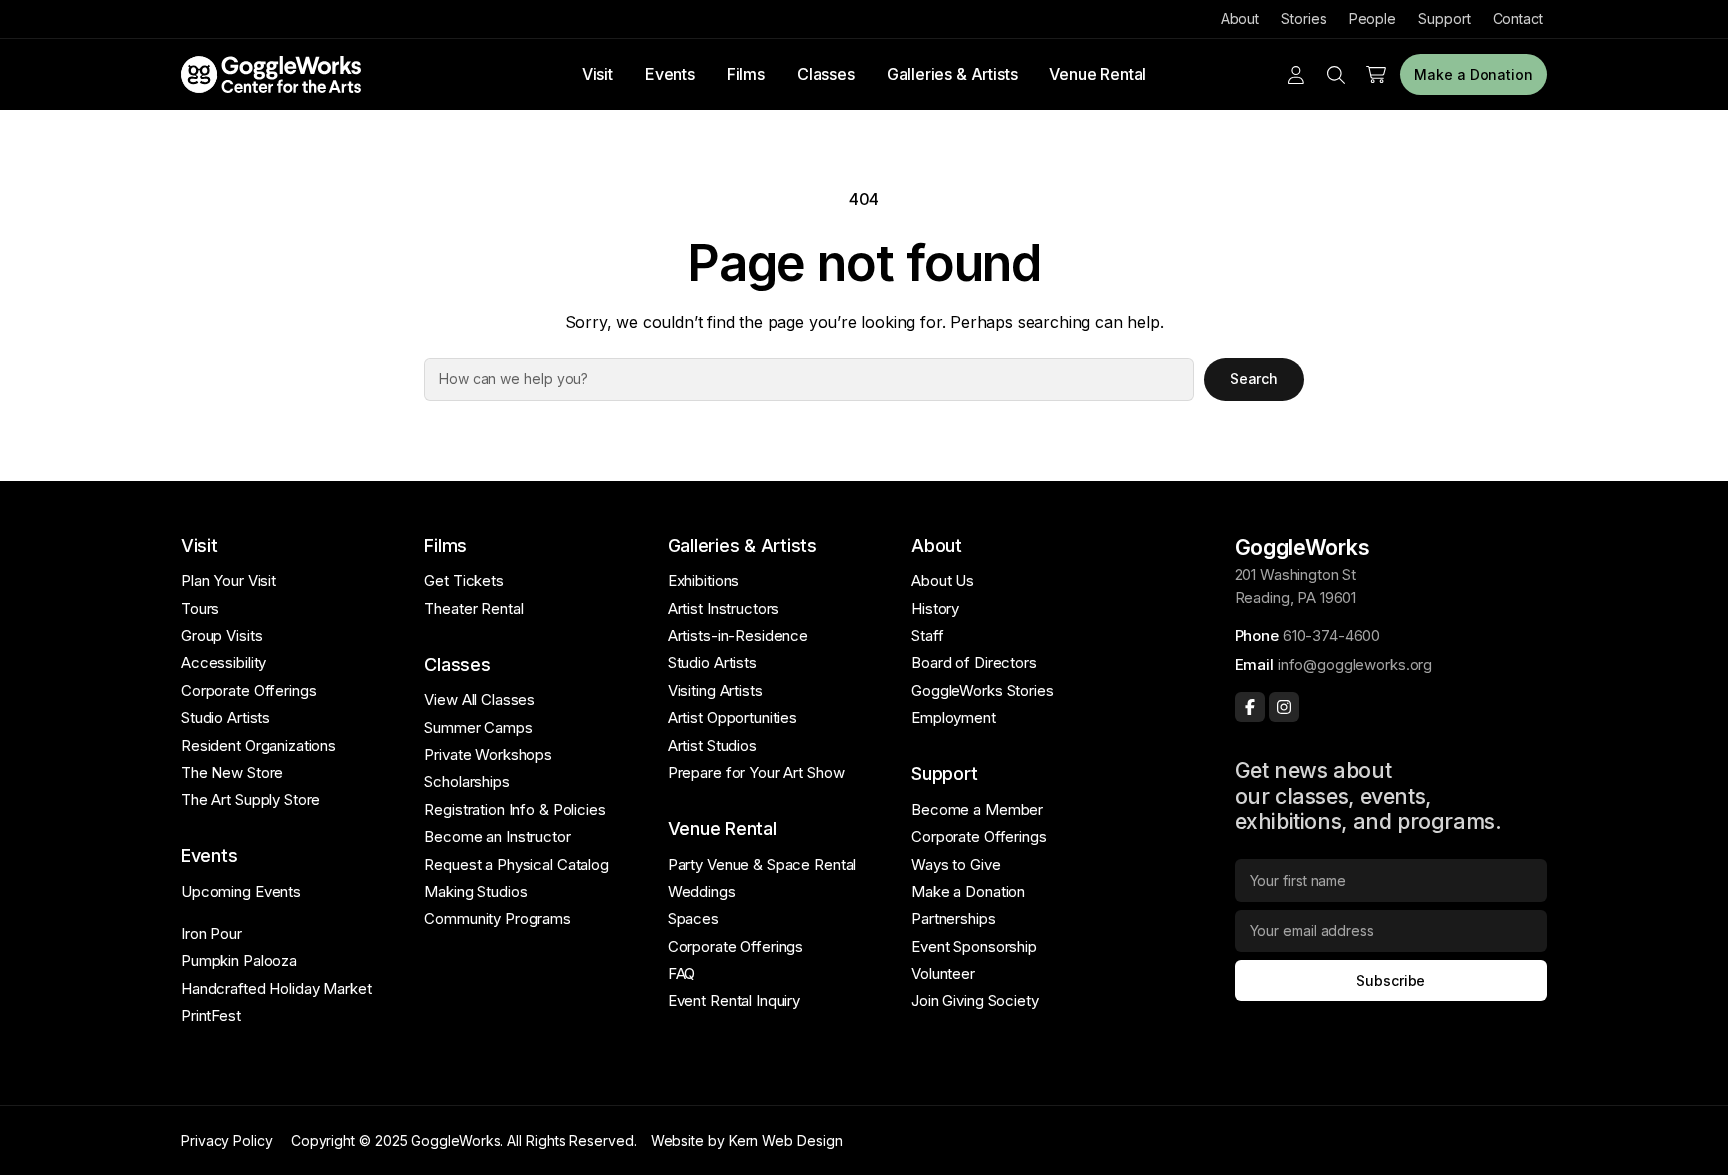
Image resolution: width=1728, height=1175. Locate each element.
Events (670, 74)
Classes (826, 74)
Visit (597, 74)
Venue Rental (1097, 74)
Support (1444, 18)
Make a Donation (1473, 74)
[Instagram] (1284, 707)
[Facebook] (1250, 707)
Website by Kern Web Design (747, 1140)
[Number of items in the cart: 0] (1376, 75)
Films (746, 74)
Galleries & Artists (952, 74)
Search (1254, 378)
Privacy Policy (227, 1140)
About (1240, 18)
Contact (1518, 18)
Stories (1303, 18)
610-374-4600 (1331, 635)
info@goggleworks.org (1355, 664)
